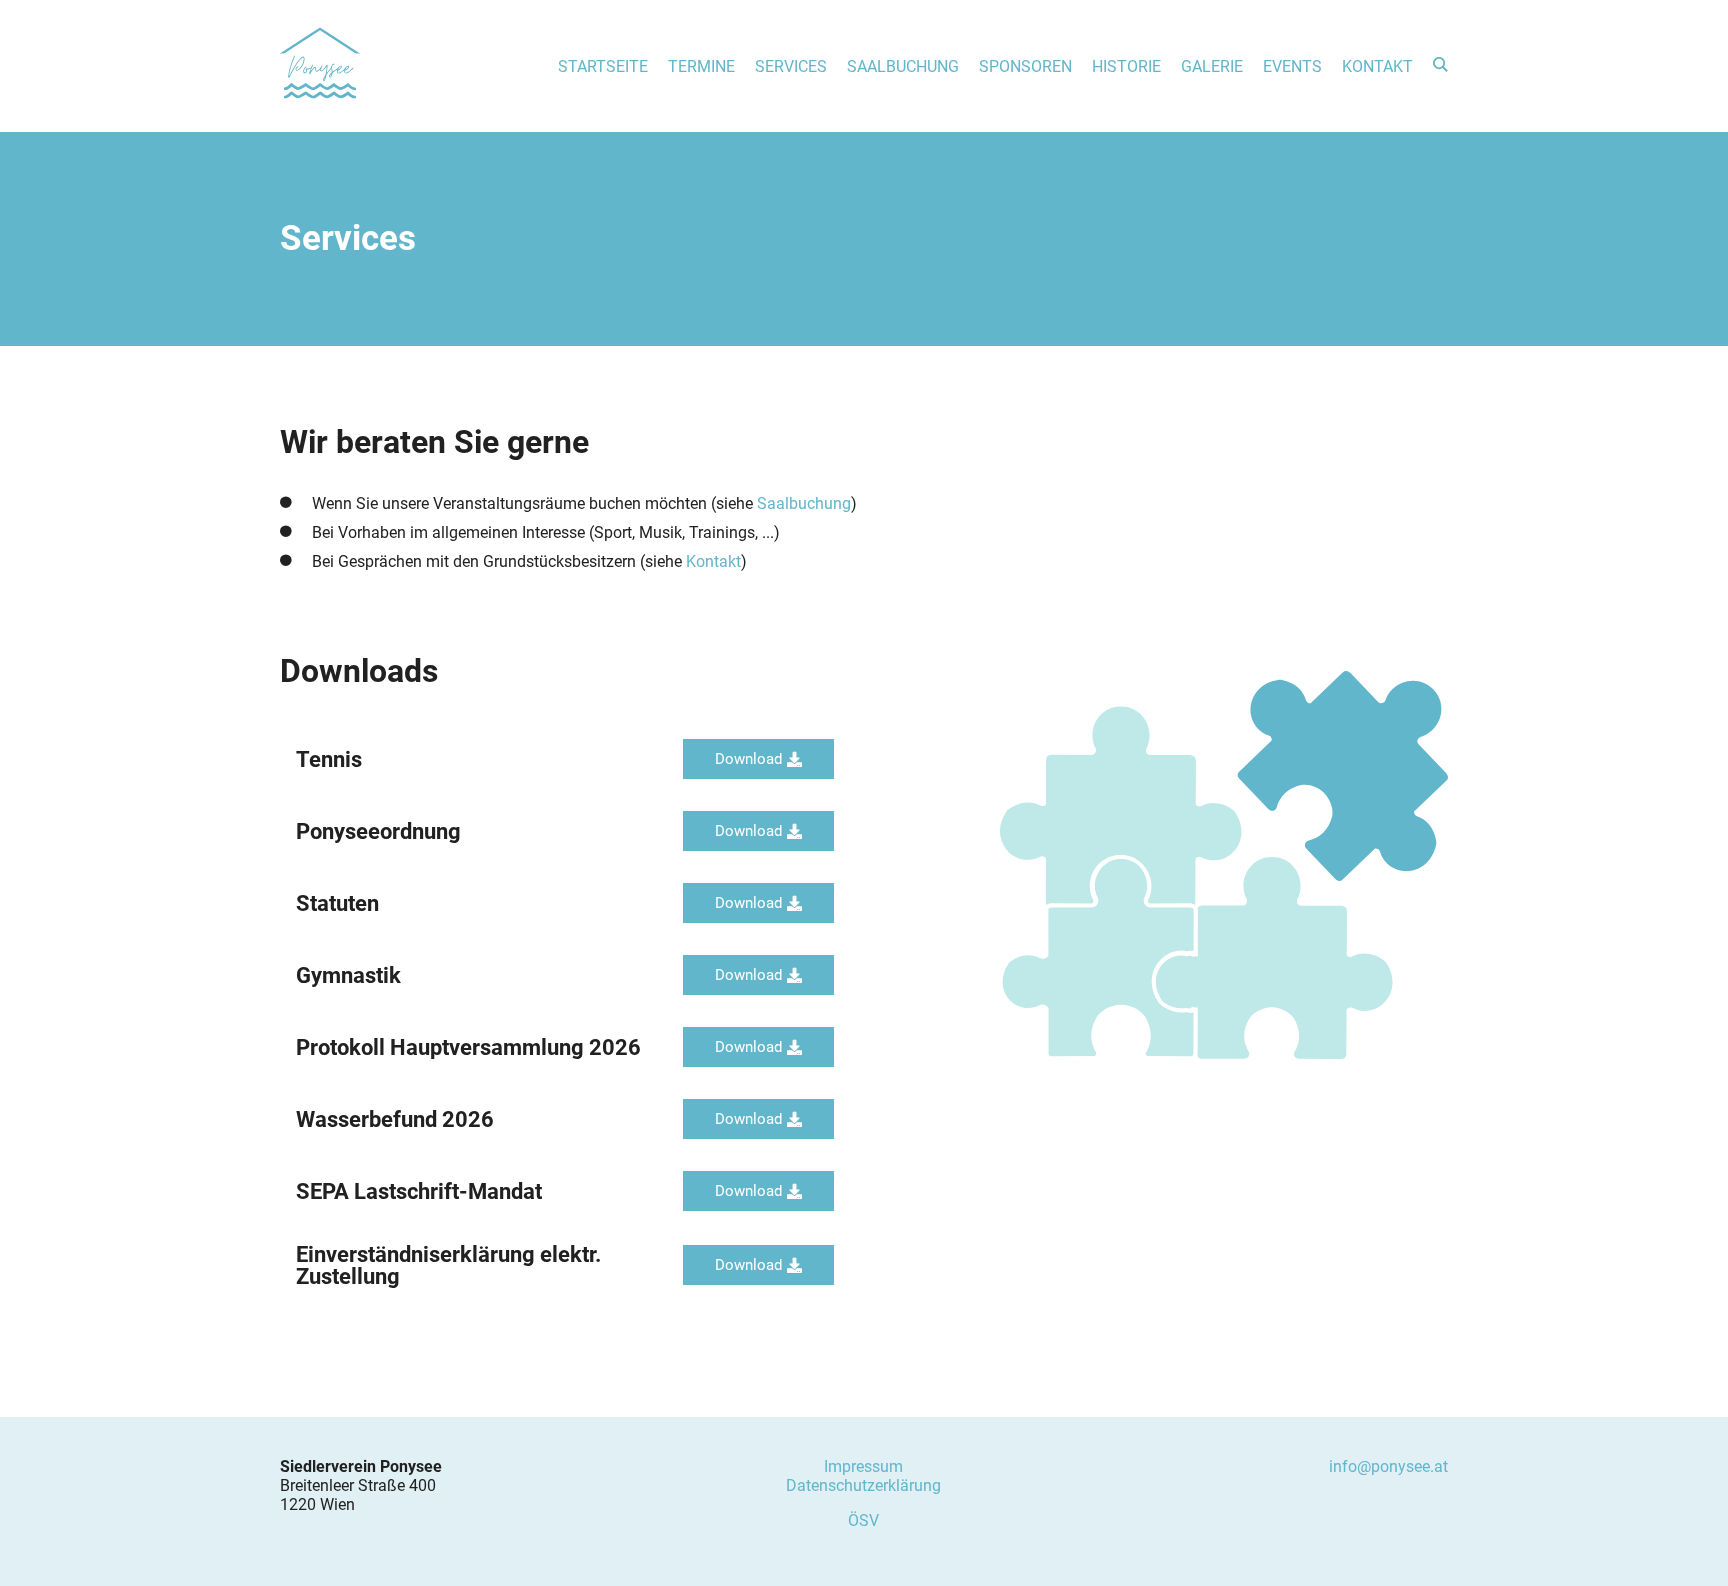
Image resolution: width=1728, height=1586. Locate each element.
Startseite (603, 66)
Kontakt (1377, 66)
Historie (1126, 66)
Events (1292, 66)
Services (791, 66)
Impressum (863, 1466)
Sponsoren (1025, 66)
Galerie (1212, 66)
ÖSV (863, 1520)
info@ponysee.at (1388, 1466)
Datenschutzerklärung (863, 1485)
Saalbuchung (903, 66)
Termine (701, 66)
